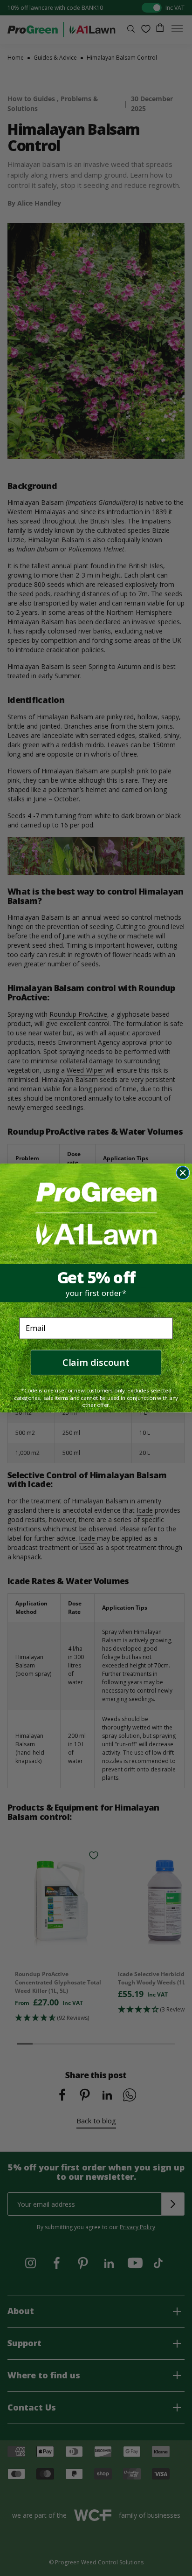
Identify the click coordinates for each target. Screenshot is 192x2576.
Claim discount (96, 1362)
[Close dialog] (183, 1173)
